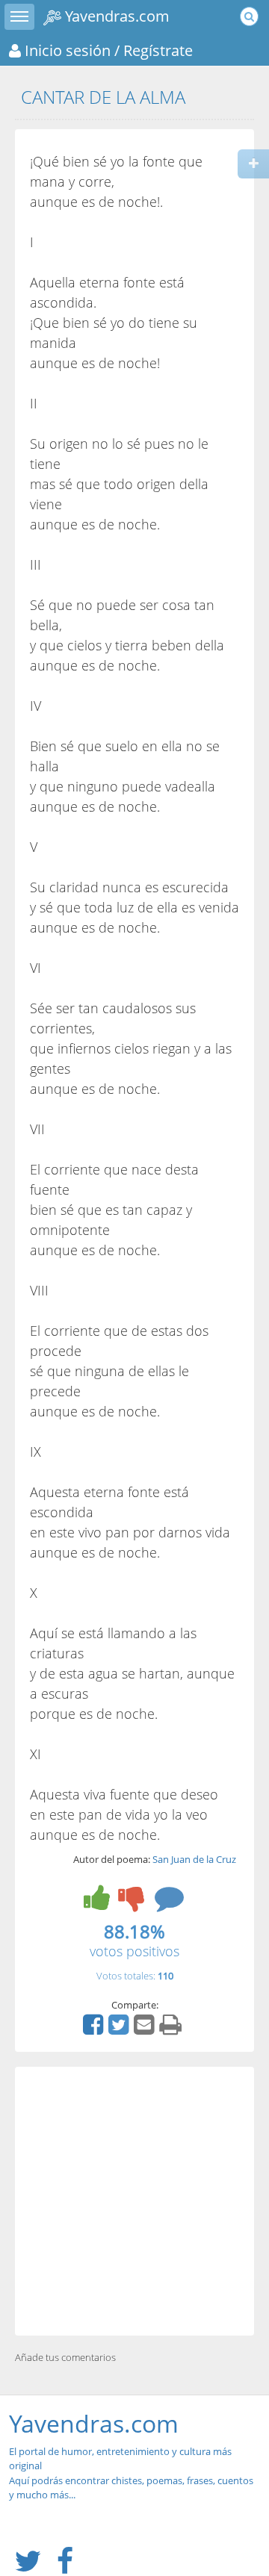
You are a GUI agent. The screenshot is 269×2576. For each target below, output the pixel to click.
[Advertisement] (134, 2201)
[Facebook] (95, 2029)
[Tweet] (120, 2029)
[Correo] (146, 2029)
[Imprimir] (172, 2029)
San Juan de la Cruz (194, 1859)
